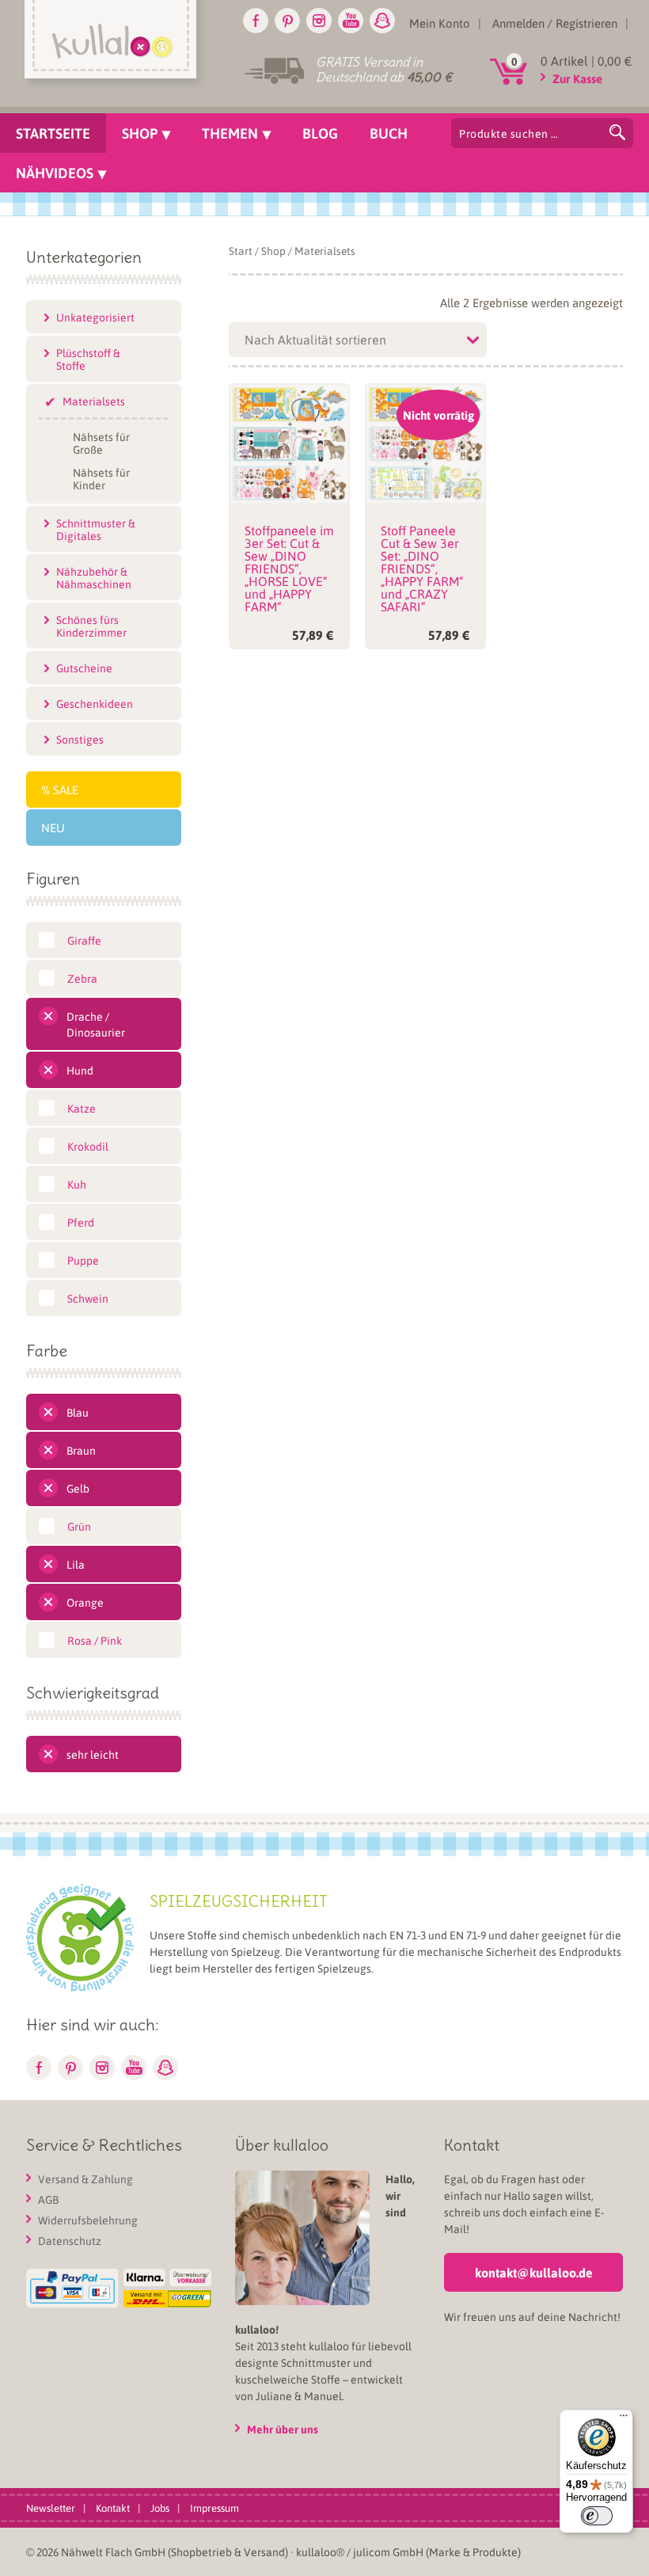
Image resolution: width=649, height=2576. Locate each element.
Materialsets (94, 401)
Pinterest (287, 21)
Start (241, 251)
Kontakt (113, 2508)
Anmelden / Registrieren (555, 23)
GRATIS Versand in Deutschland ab (384, 69)
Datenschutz (70, 2240)
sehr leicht (93, 1754)
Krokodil (88, 1146)
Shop (273, 251)
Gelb (78, 1488)
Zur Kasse (577, 78)
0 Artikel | (586, 61)
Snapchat (382, 21)
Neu (53, 828)
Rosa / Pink (95, 1640)
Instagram (319, 21)
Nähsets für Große (101, 442)
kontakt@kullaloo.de (534, 2272)
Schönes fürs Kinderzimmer (91, 626)
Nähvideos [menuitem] (55, 173)
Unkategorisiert (95, 317)
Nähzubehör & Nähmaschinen (94, 577)
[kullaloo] (114, 45)
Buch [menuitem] (389, 133)
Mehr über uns (283, 2429)
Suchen (617, 132)
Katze (82, 1108)
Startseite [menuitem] (53, 133)
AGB (48, 2199)
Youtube (351, 21)
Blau (78, 1412)
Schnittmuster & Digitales (96, 529)
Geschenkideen (95, 703)
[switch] (597, 2516)
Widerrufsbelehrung (88, 2220)
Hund (80, 1070)
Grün (79, 1526)
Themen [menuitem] (230, 133)
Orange (85, 1602)
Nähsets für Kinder (101, 478)
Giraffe (84, 940)
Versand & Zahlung (85, 2178)
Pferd (81, 1222)
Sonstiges (80, 739)
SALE (66, 790)
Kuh (77, 1184)
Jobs (160, 2508)
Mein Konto (440, 23)
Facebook (256, 21)
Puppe (83, 1260)
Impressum (214, 2508)
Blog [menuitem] (320, 133)
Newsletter (51, 2508)
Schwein (88, 1298)
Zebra (82, 978)
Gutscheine (84, 668)
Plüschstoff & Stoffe (88, 359)
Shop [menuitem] (140, 133)
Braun (81, 1450)
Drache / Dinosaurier (96, 1024)
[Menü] (624, 2419)
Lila (76, 1564)
